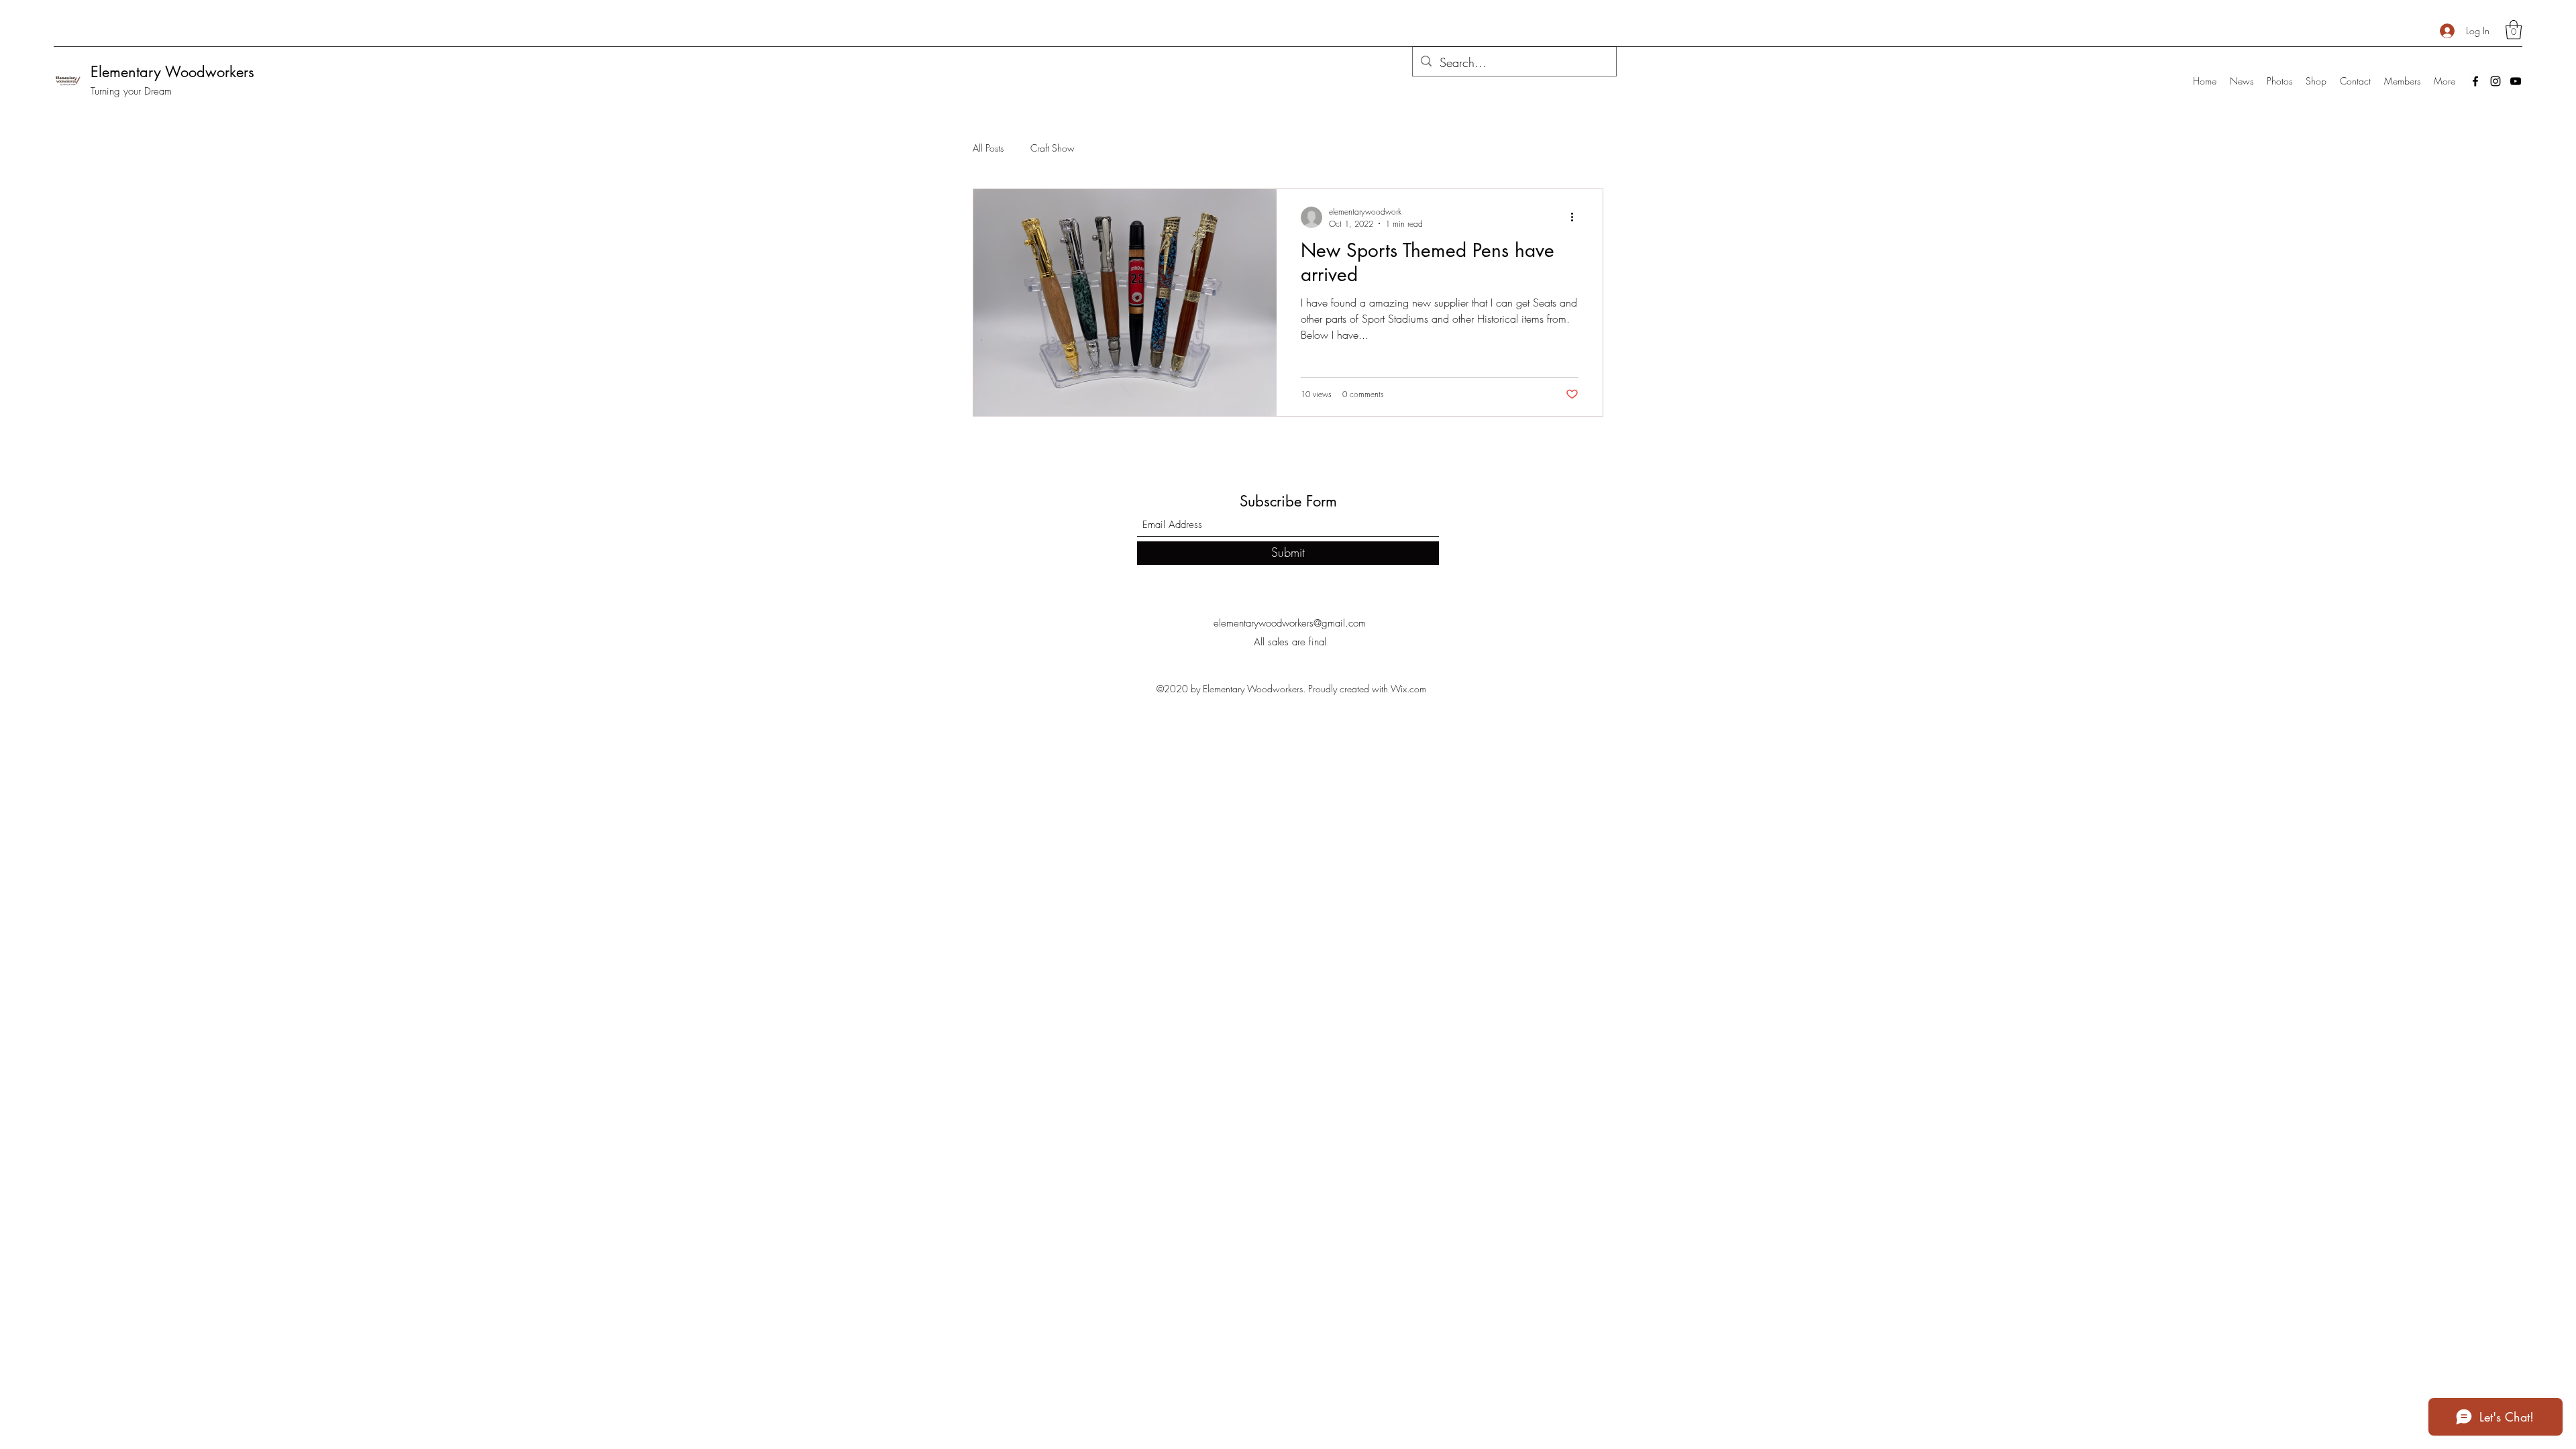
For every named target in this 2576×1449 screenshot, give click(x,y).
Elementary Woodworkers (172, 72)
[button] (2514, 30)
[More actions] (1576, 217)
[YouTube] (2516, 81)
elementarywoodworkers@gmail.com (1290, 623)
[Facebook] (2475, 81)
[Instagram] (2495, 81)
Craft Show (1053, 148)
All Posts (988, 148)
